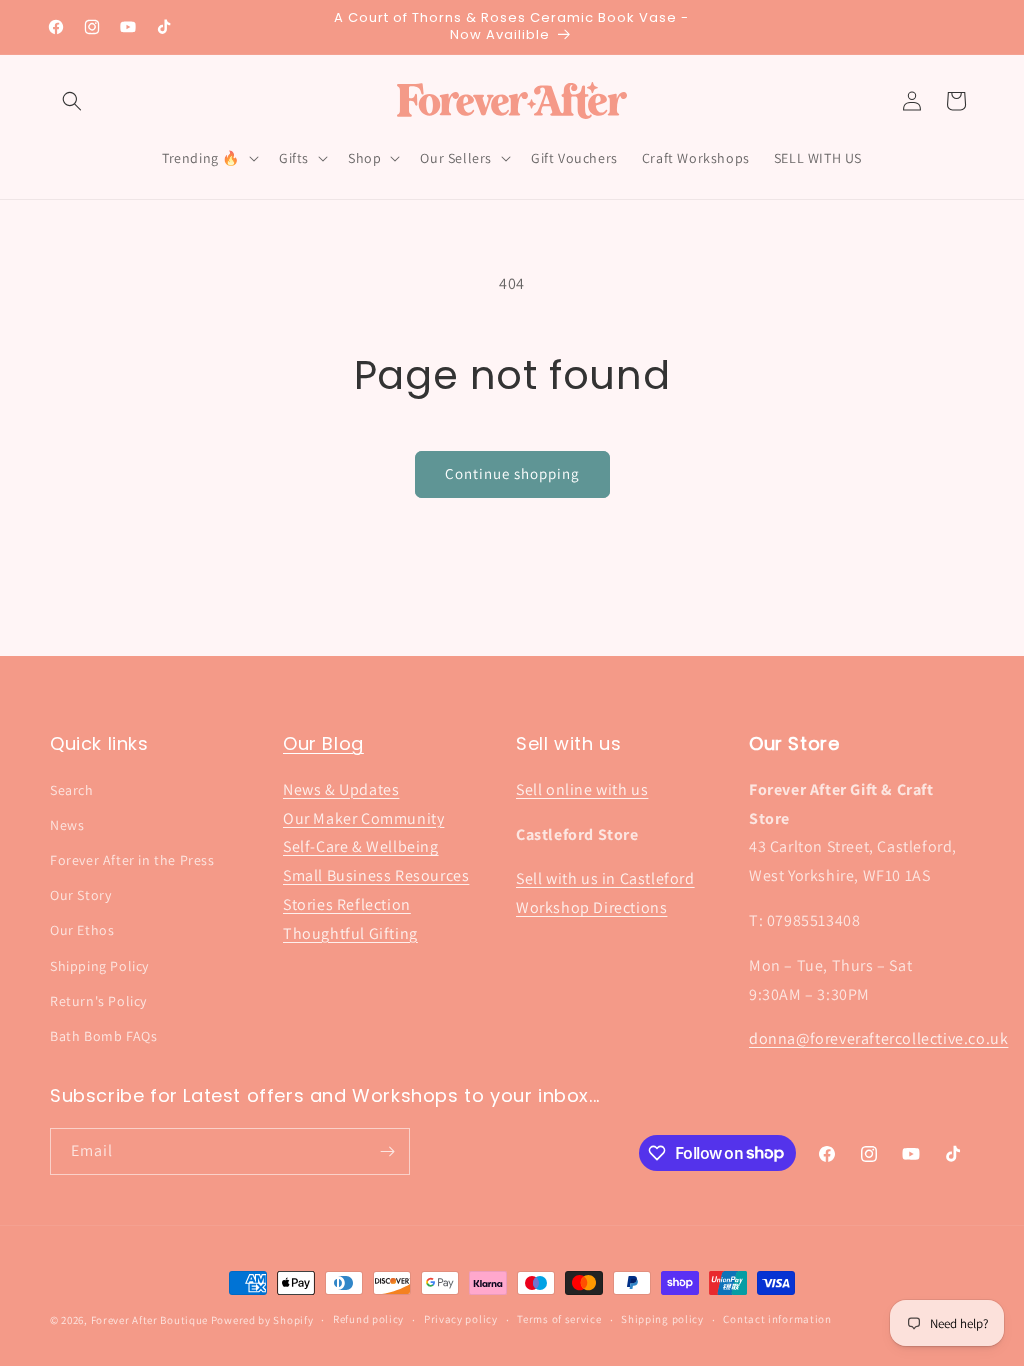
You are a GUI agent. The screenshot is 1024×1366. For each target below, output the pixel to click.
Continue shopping (512, 473)
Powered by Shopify (262, 1320)
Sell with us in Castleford (605, 878)
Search (72, 790)
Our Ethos (82, 930)
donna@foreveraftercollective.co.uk (878, 1038)
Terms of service (559, 1319)
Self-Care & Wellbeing (361, 846)
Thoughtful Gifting (350, 933)
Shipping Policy (99, 966)
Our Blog (323, 743)
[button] (72, 101)
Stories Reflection (347, 904)
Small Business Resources (376, 875)
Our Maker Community (363, 818)
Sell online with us (582, 789)
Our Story (80, 895)
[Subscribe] (387, 1151)
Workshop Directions (591, 907)
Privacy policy (461, 1319)
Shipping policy (662, 1319)
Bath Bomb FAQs (103, 1036)
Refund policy (368, 1319)
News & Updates (341, 789)
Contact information (777, 1319)
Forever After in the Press (132, 860)
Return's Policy (98, 1001)
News (67, 825)
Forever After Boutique (149, 1320)
